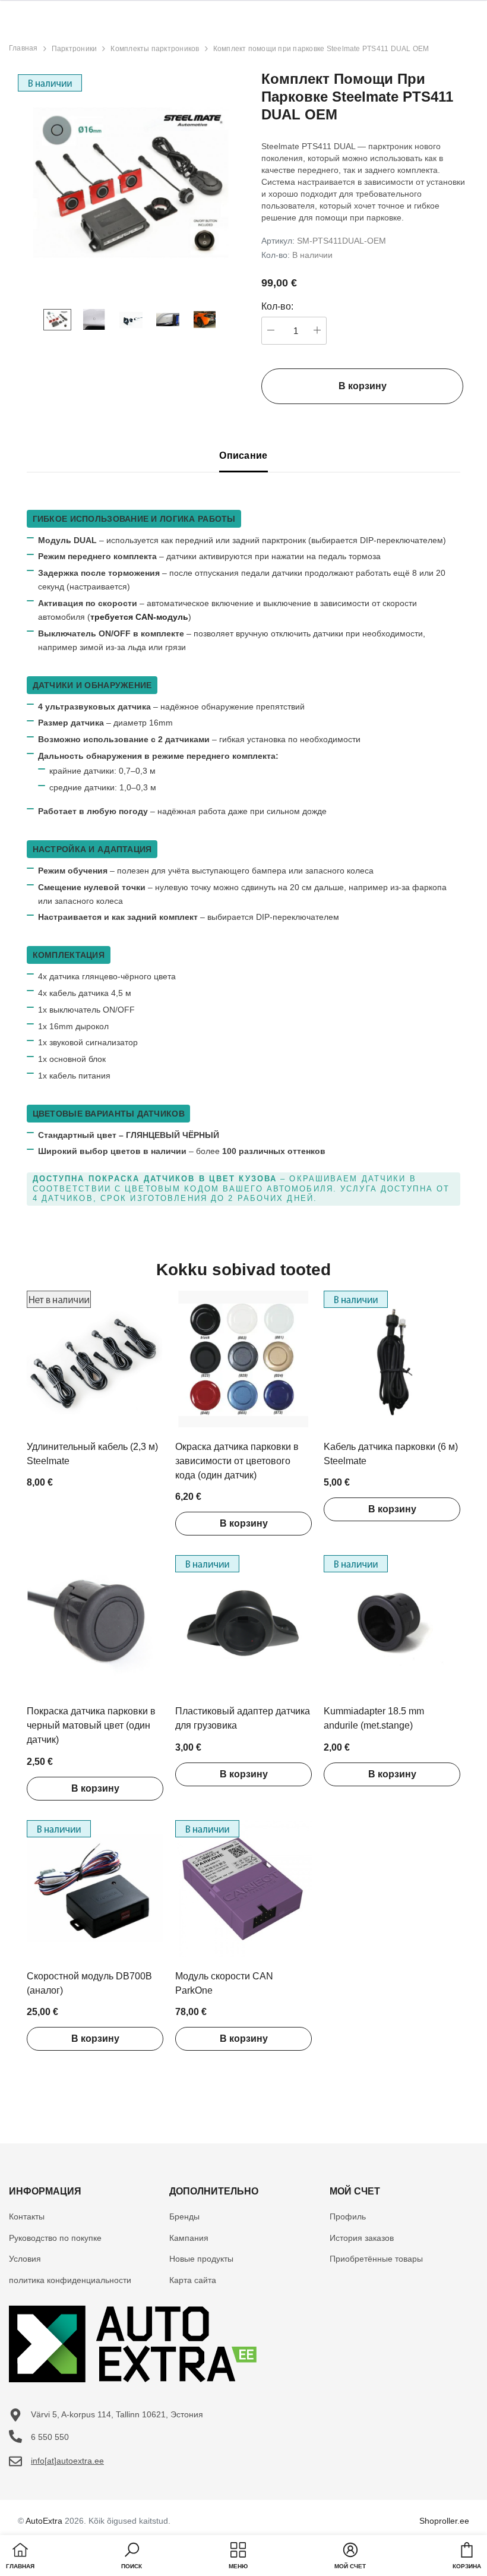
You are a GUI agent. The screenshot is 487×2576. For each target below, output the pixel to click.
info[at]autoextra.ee (67, 2461)
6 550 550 (50, 2437)
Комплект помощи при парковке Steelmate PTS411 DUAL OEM (321, 49)
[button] (132, 2557)
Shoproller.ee (444, 2521)
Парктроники (75, 49)
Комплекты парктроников (155, 49)
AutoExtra (44, 2521)
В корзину (244, 1523)
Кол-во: (277, 306)
